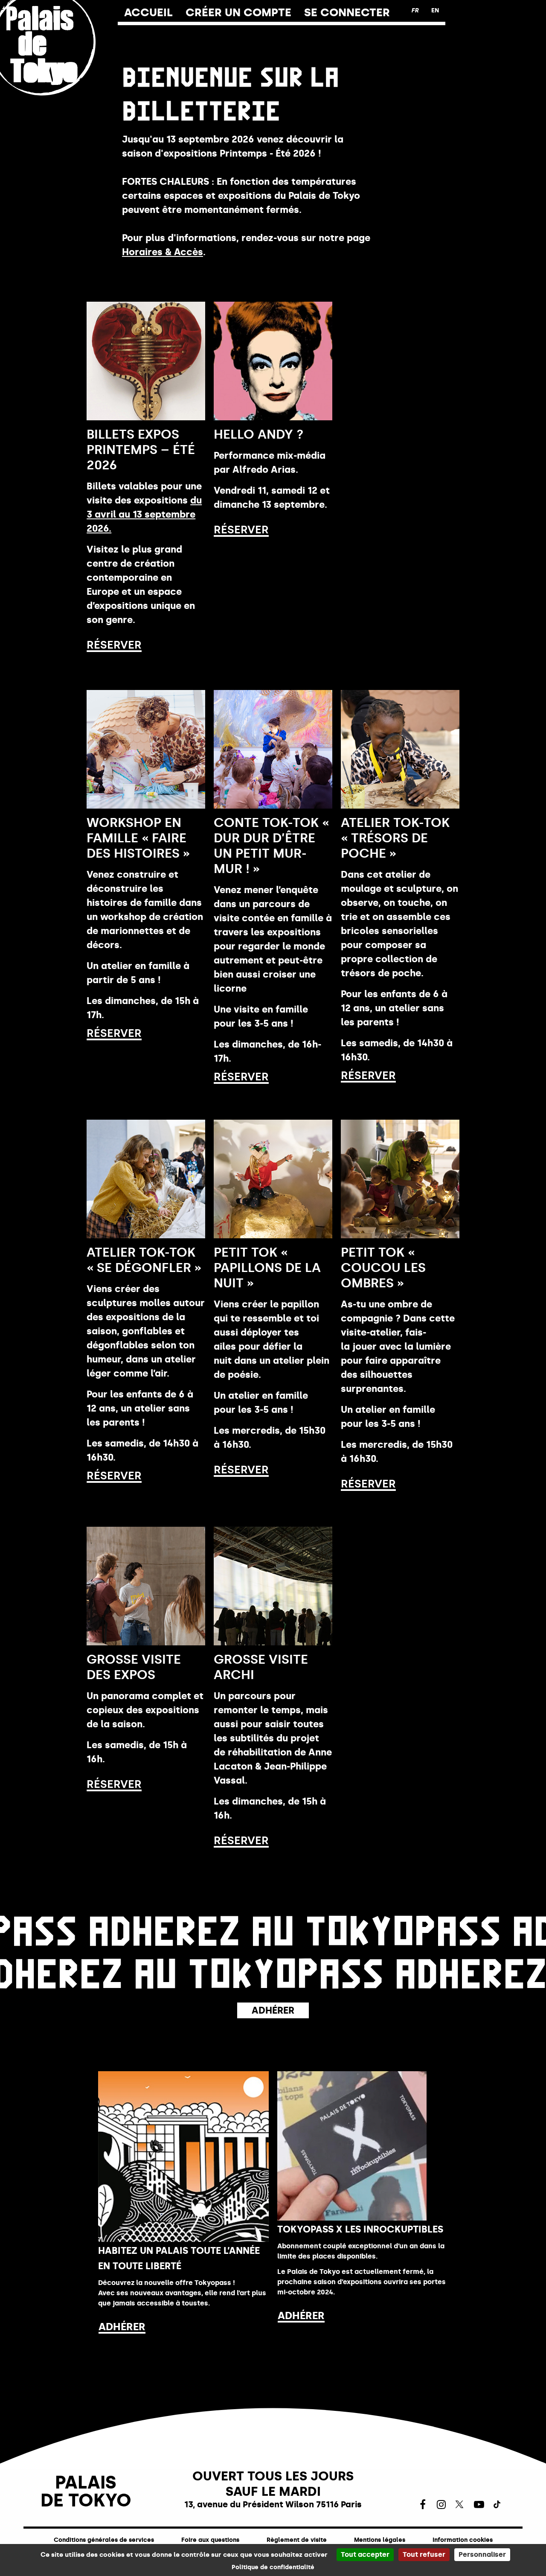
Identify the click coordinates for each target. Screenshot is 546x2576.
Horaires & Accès (163, 252)
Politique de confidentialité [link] (273, 2567)
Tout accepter (365, 2554)
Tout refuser (424, 2554)
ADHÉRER (122, 2327)
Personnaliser (482, 2554)
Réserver (114, 645)
